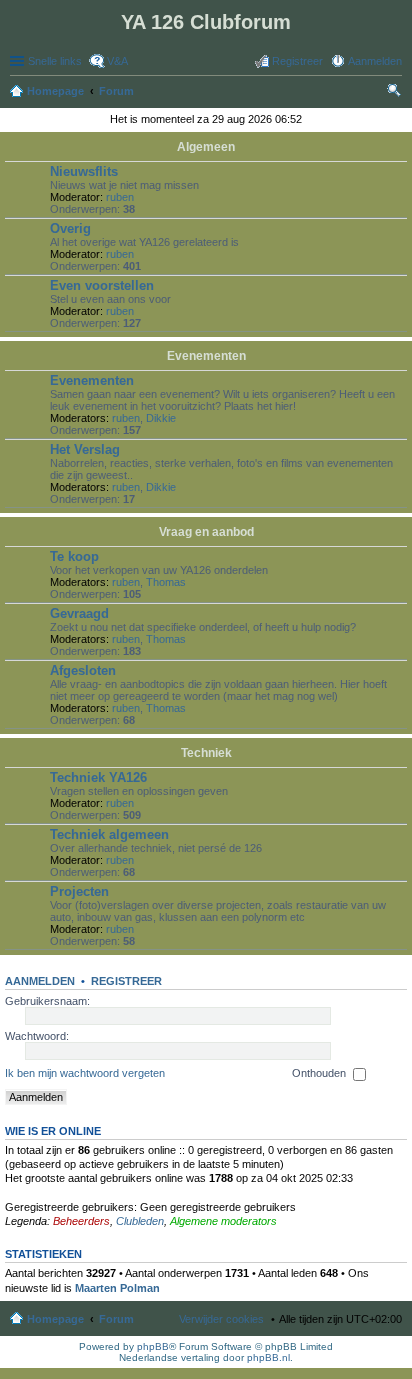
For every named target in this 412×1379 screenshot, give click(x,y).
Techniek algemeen (109, 834)
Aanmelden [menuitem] (375, 61)
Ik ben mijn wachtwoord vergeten (85, 1073)
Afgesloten (83, 670)
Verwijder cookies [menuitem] (221, 1319)
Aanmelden (40, 981)
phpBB (153, 1346)
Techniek (206, 753)
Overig (70, 228)
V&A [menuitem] (117, 61)
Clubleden (140, 1221)
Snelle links (55, 61)
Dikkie (161, 418)
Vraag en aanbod (206, 532)
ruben (120, 197)
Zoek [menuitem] (396, 93)
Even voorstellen (102, 285)
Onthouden (320, 1073)
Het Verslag (85, 449)
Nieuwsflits (84, 171)
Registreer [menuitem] (297, 61)
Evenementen (206, 356)
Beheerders (81, 1221)
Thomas (166, 582)
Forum (116, 1319)
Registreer (126, 981)
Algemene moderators (223, 1221)
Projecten (79, 891)
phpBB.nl (268, 1357)
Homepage (55, 1319)
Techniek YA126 (98, 777)
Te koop (74, 556)
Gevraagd (79, 613)
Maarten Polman (117, 1288)
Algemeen (206, 147)
